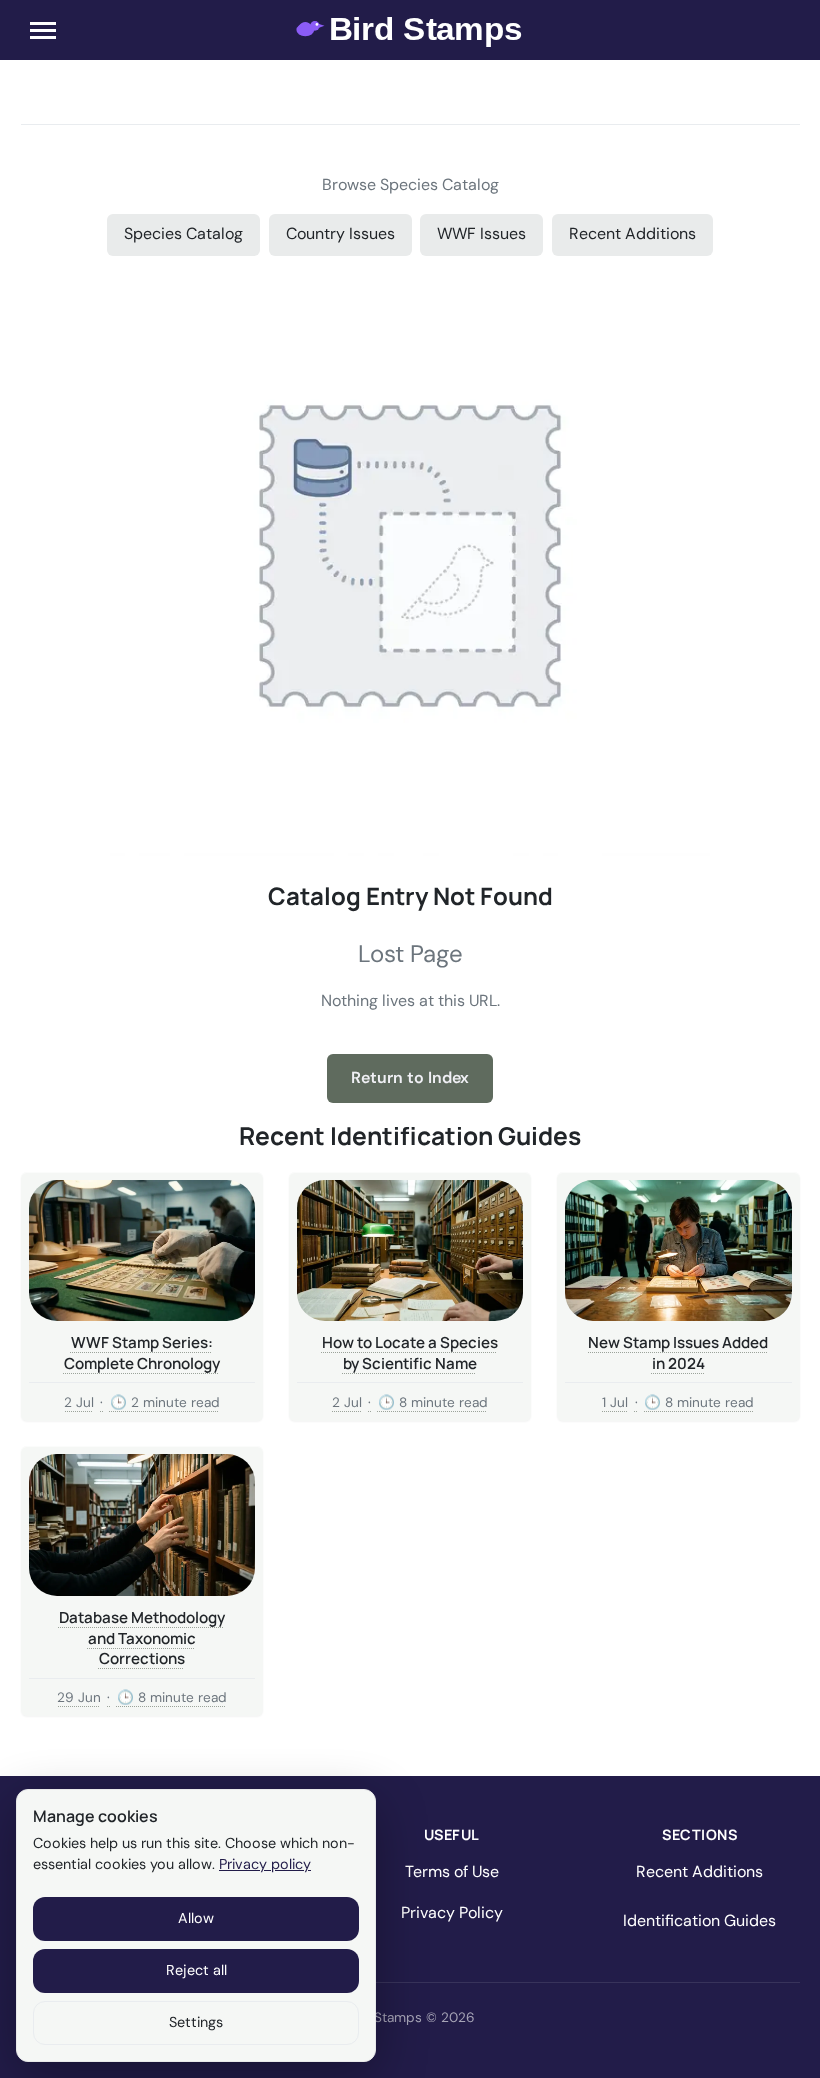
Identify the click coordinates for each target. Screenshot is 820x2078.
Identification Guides (699, 1920)
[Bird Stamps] (410, 30)
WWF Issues (481, 233)
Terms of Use (452, 1871)
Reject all (196, 1970)
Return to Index (410, 1077)
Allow (196, 1918)
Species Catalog (183, 233)
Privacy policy (265, 1864)
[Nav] (43, 30)
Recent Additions (632, 233)
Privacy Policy (452, 1912)
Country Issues (340, 233)
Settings (196, 2022)
